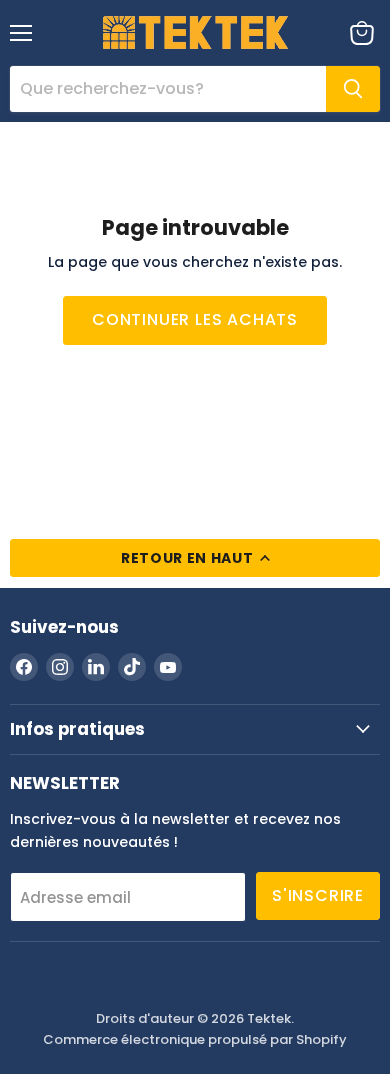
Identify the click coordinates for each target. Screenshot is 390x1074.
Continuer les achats (195, 319)
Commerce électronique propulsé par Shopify (195, 1039)
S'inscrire (318, 895)
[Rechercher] (353, 89)
